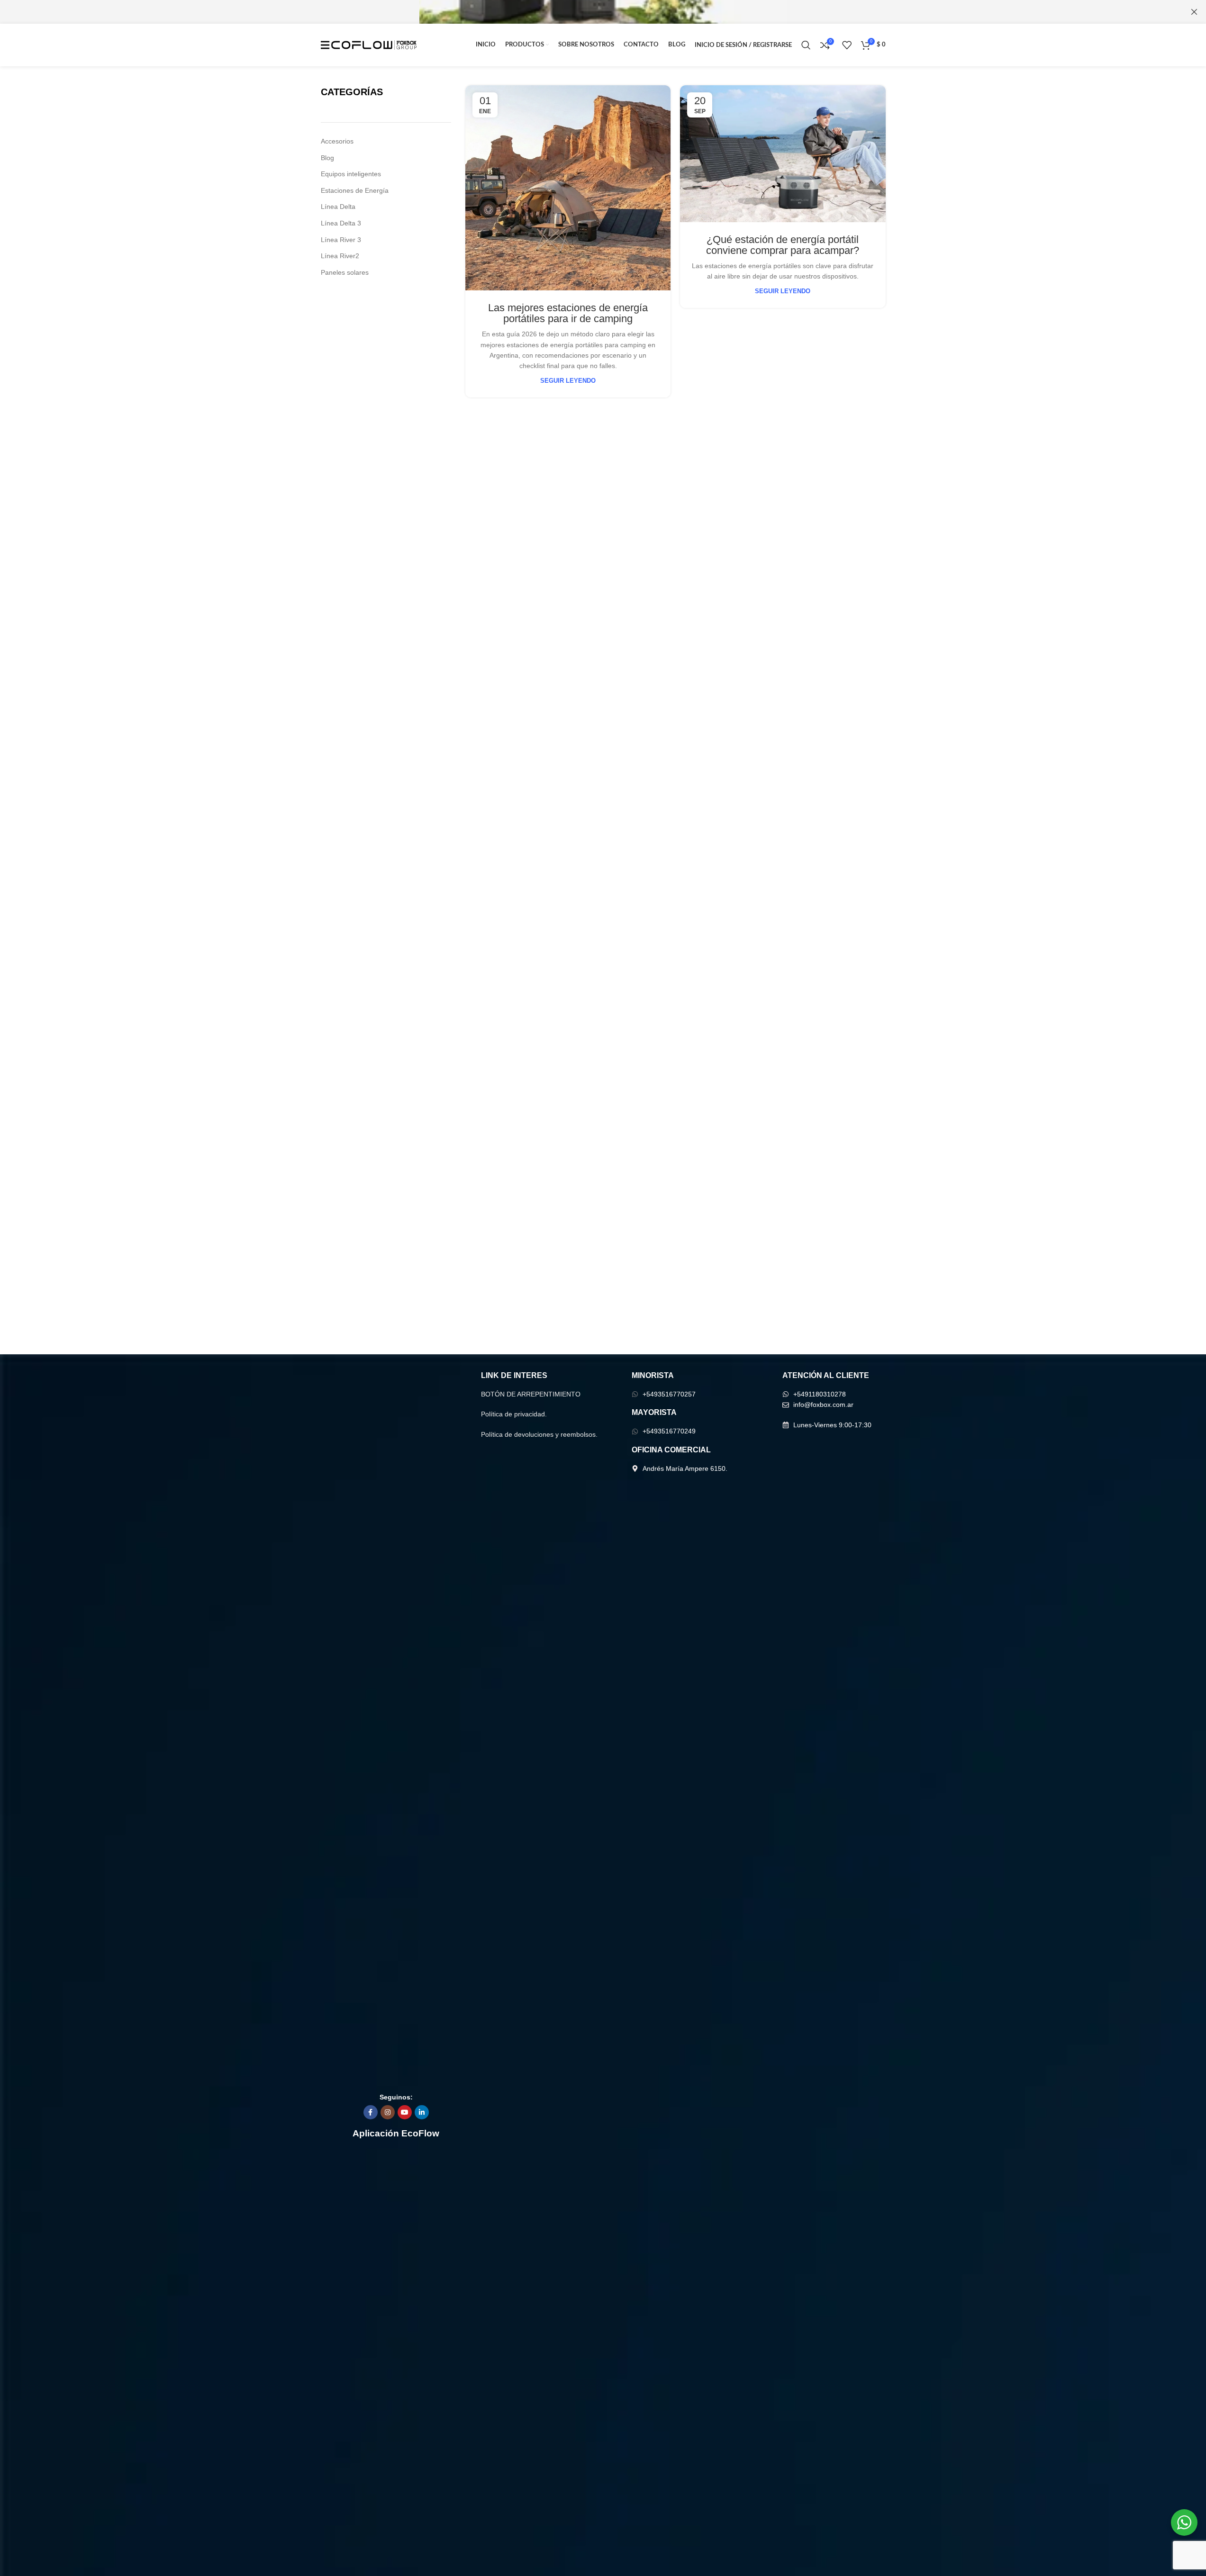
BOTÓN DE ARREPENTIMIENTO (531, 1394)
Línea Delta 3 (341, 223)
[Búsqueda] (806, 45)
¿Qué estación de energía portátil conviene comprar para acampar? (783, 245)
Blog (327, 158)
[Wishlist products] (847, 45)
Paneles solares (345, 272)
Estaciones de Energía (355, 190)
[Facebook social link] (371, 2112)
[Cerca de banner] (1194, 12)
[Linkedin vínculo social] (422, 2112)
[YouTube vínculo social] (405, 2112)
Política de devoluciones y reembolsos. (539, 1434)
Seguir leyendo (568, 381)
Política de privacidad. (514, 1414)
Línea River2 (340, 256)
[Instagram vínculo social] (388, 2112)
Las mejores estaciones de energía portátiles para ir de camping (568, 313)
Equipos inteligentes (351, 174)
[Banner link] (603, 12)
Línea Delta (338, 207)
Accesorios (337, 141)
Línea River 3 (341, 240)
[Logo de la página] (369, 45)
